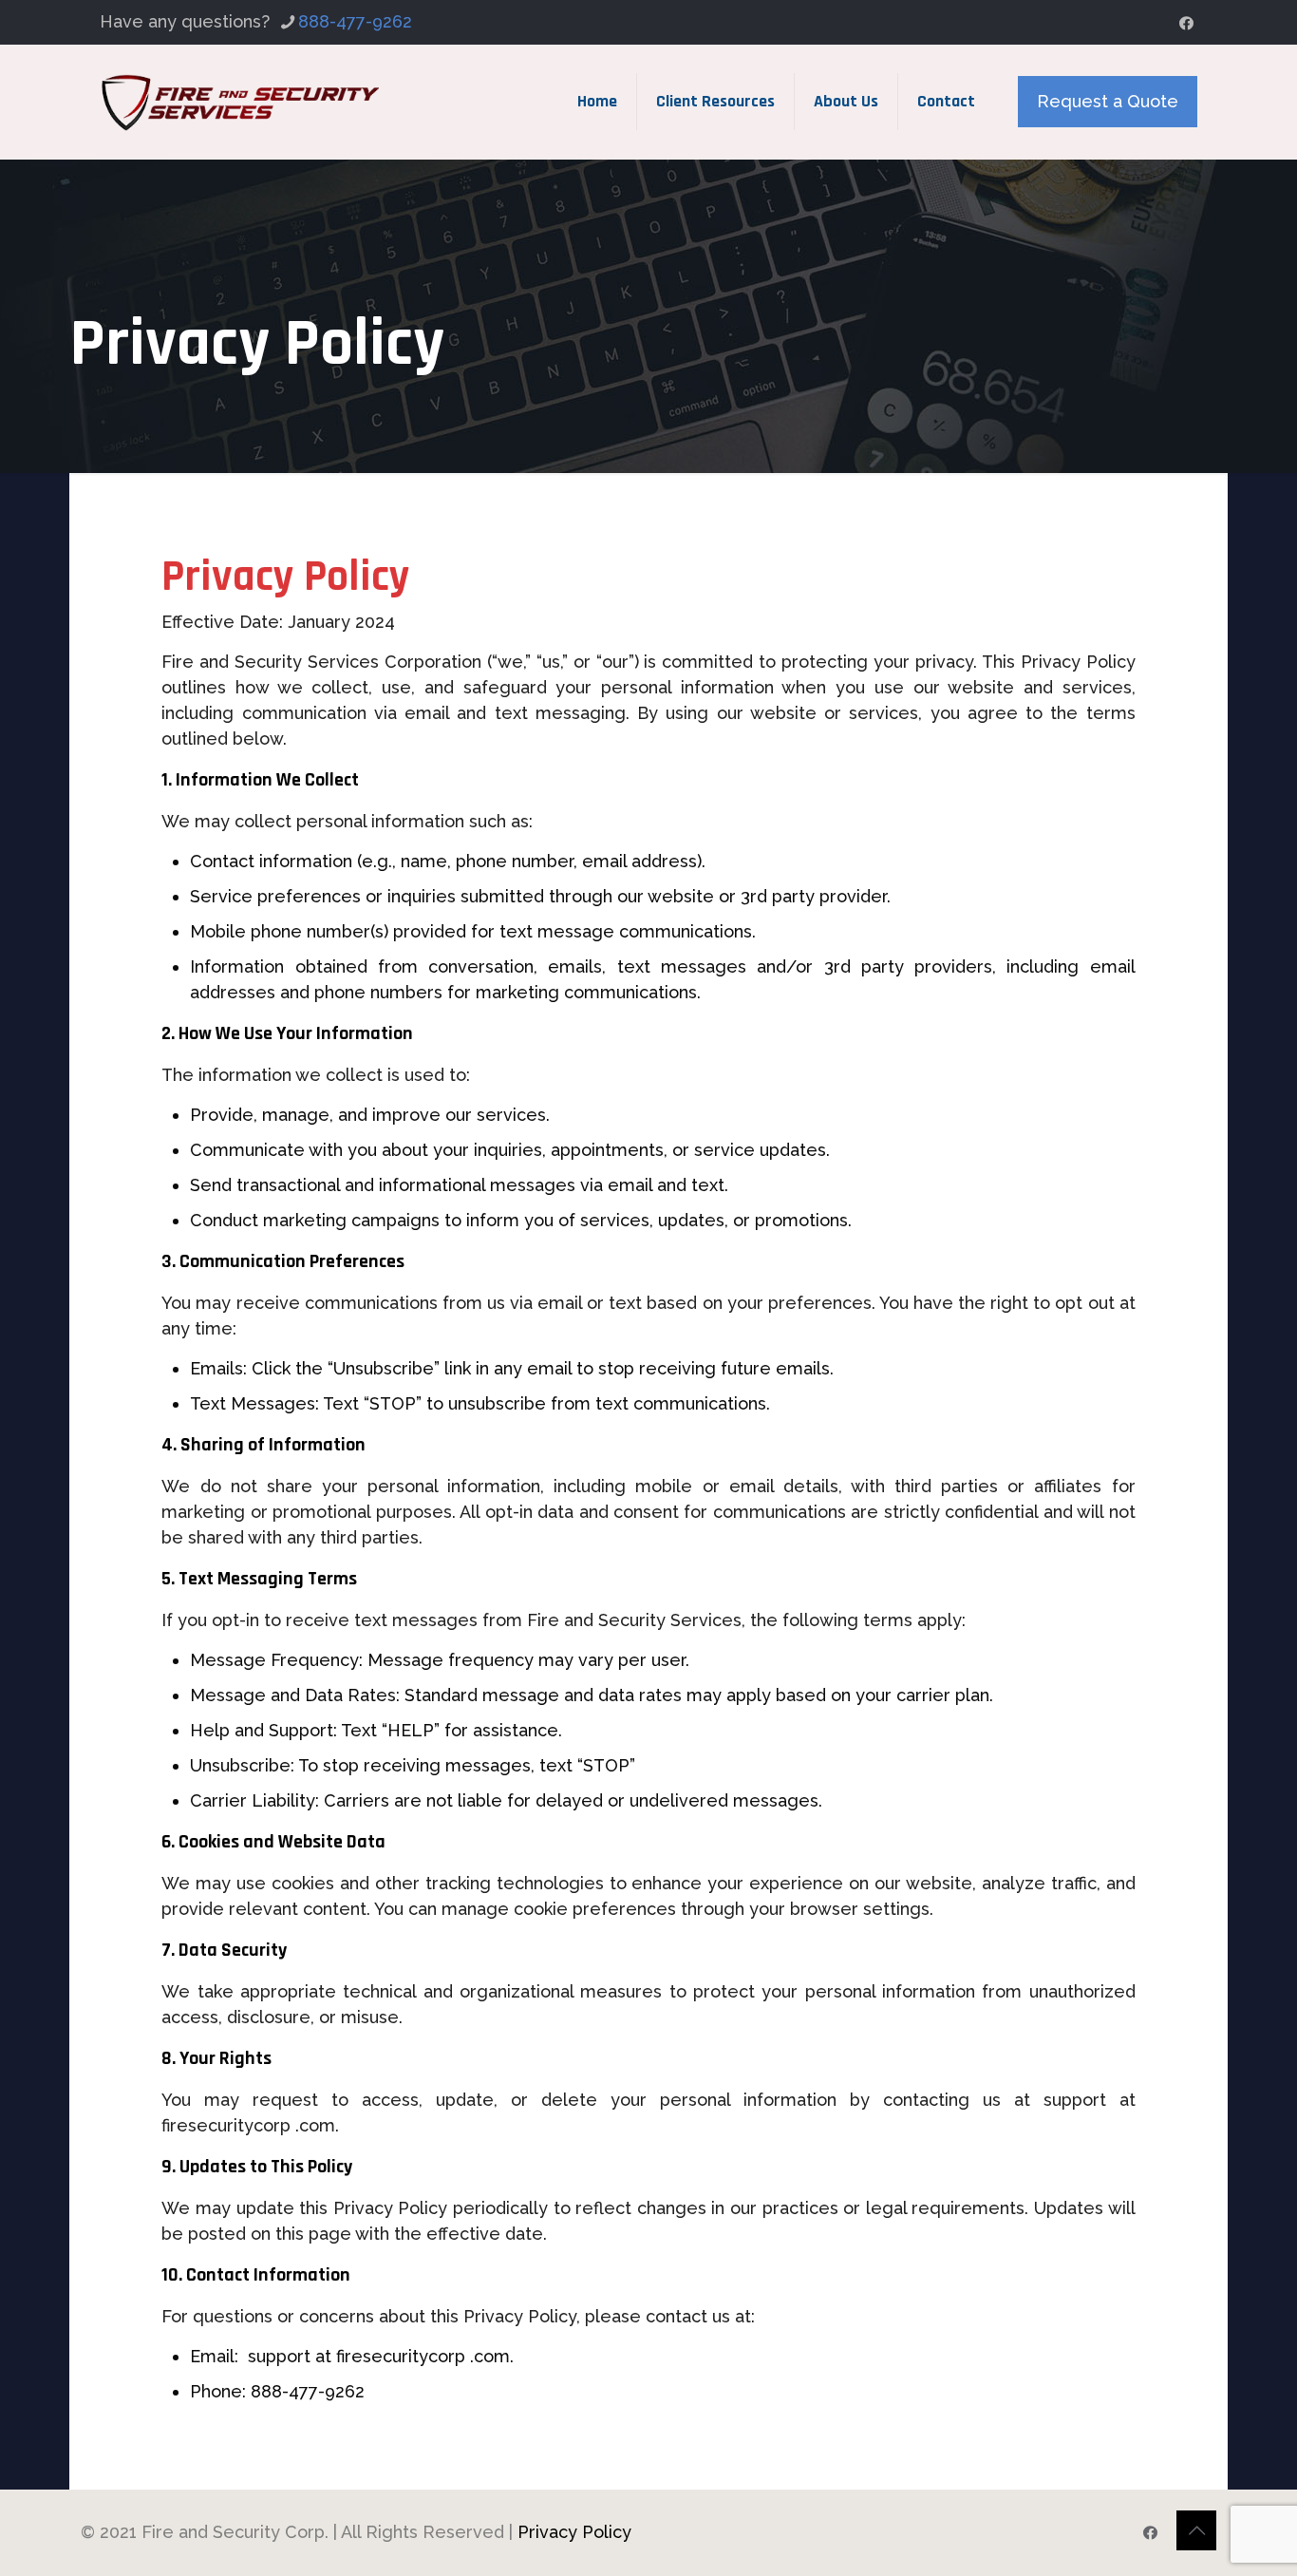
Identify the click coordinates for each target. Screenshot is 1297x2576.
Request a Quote (1108, 101)
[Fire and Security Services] (241, 102)
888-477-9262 (355, 21)
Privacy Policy (574, 2532)
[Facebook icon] (1186, 24)
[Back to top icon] (1196, 2530)
